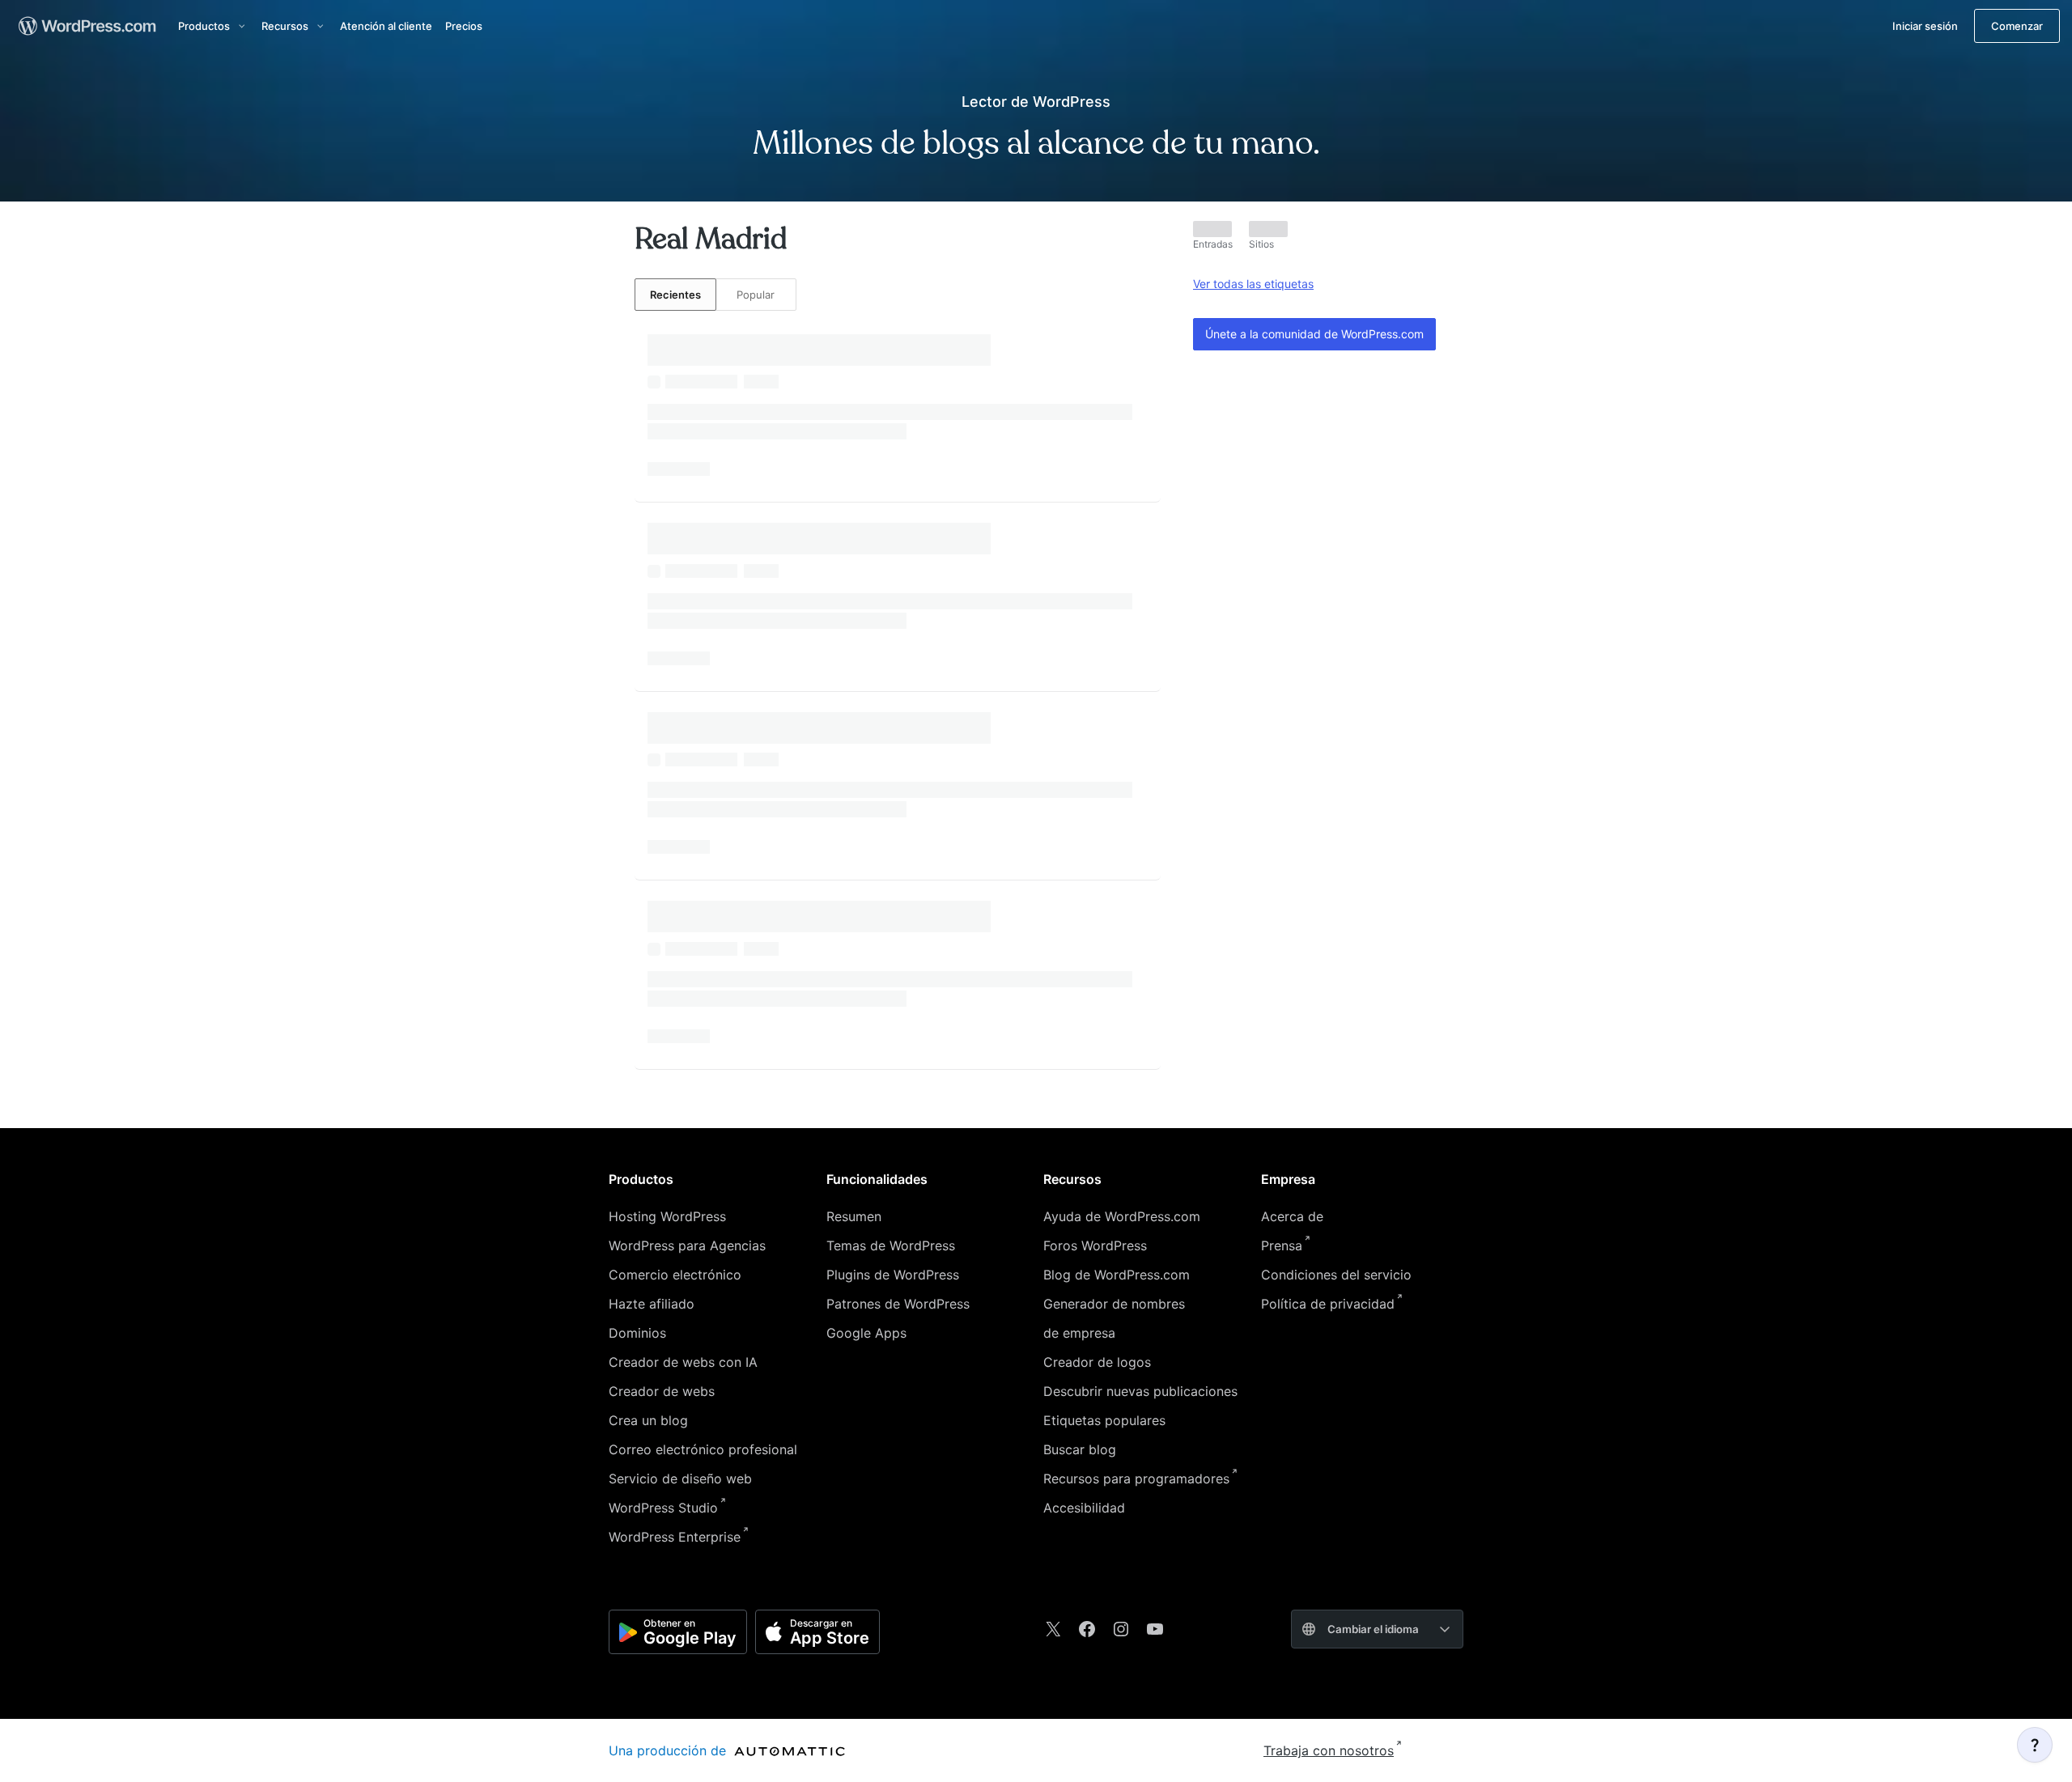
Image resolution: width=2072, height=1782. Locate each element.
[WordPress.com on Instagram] (1121, 1629)
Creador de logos (1097, 1362)
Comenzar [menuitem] (2017, 26)
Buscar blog (1080, 1449)
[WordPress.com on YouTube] (1155, 1629)
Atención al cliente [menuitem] (386, 26)
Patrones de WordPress (898, 1304)
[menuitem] (86, 26)
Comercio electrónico (675, 1275)
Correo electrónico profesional (703, 1449)
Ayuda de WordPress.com (1122, 1216)
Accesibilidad (1084, 1508)
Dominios (637, 1333)
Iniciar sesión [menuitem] (1925, 26)
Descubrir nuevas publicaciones (1140, 1391)
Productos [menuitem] (204, 26)
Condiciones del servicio (1336, 1275)
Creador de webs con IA (683, 1362)
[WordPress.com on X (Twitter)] (1053, 1629)
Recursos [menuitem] (285, 26)
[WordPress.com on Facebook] (1087, 1629)
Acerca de (1292, 1216)
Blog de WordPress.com (1117, 1275)
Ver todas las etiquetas (1253, 284)
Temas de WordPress (891, 1245)
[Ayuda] (2035, 1745)
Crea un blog (648, 1420)
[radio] (675, 295)
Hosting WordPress (667, 1216)
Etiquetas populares (1104, 1420)
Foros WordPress (1095, 1245)
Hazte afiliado (652, 1304)
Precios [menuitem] (464, 26)
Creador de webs (662, 1391)
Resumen (854, 1216)
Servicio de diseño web (680, 1479)
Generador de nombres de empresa (1114, 1318)
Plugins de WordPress (893, 1275)
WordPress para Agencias (687, 1245)
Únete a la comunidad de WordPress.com (1314, 334)
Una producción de (669, 1750)
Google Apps (866, 1333)
